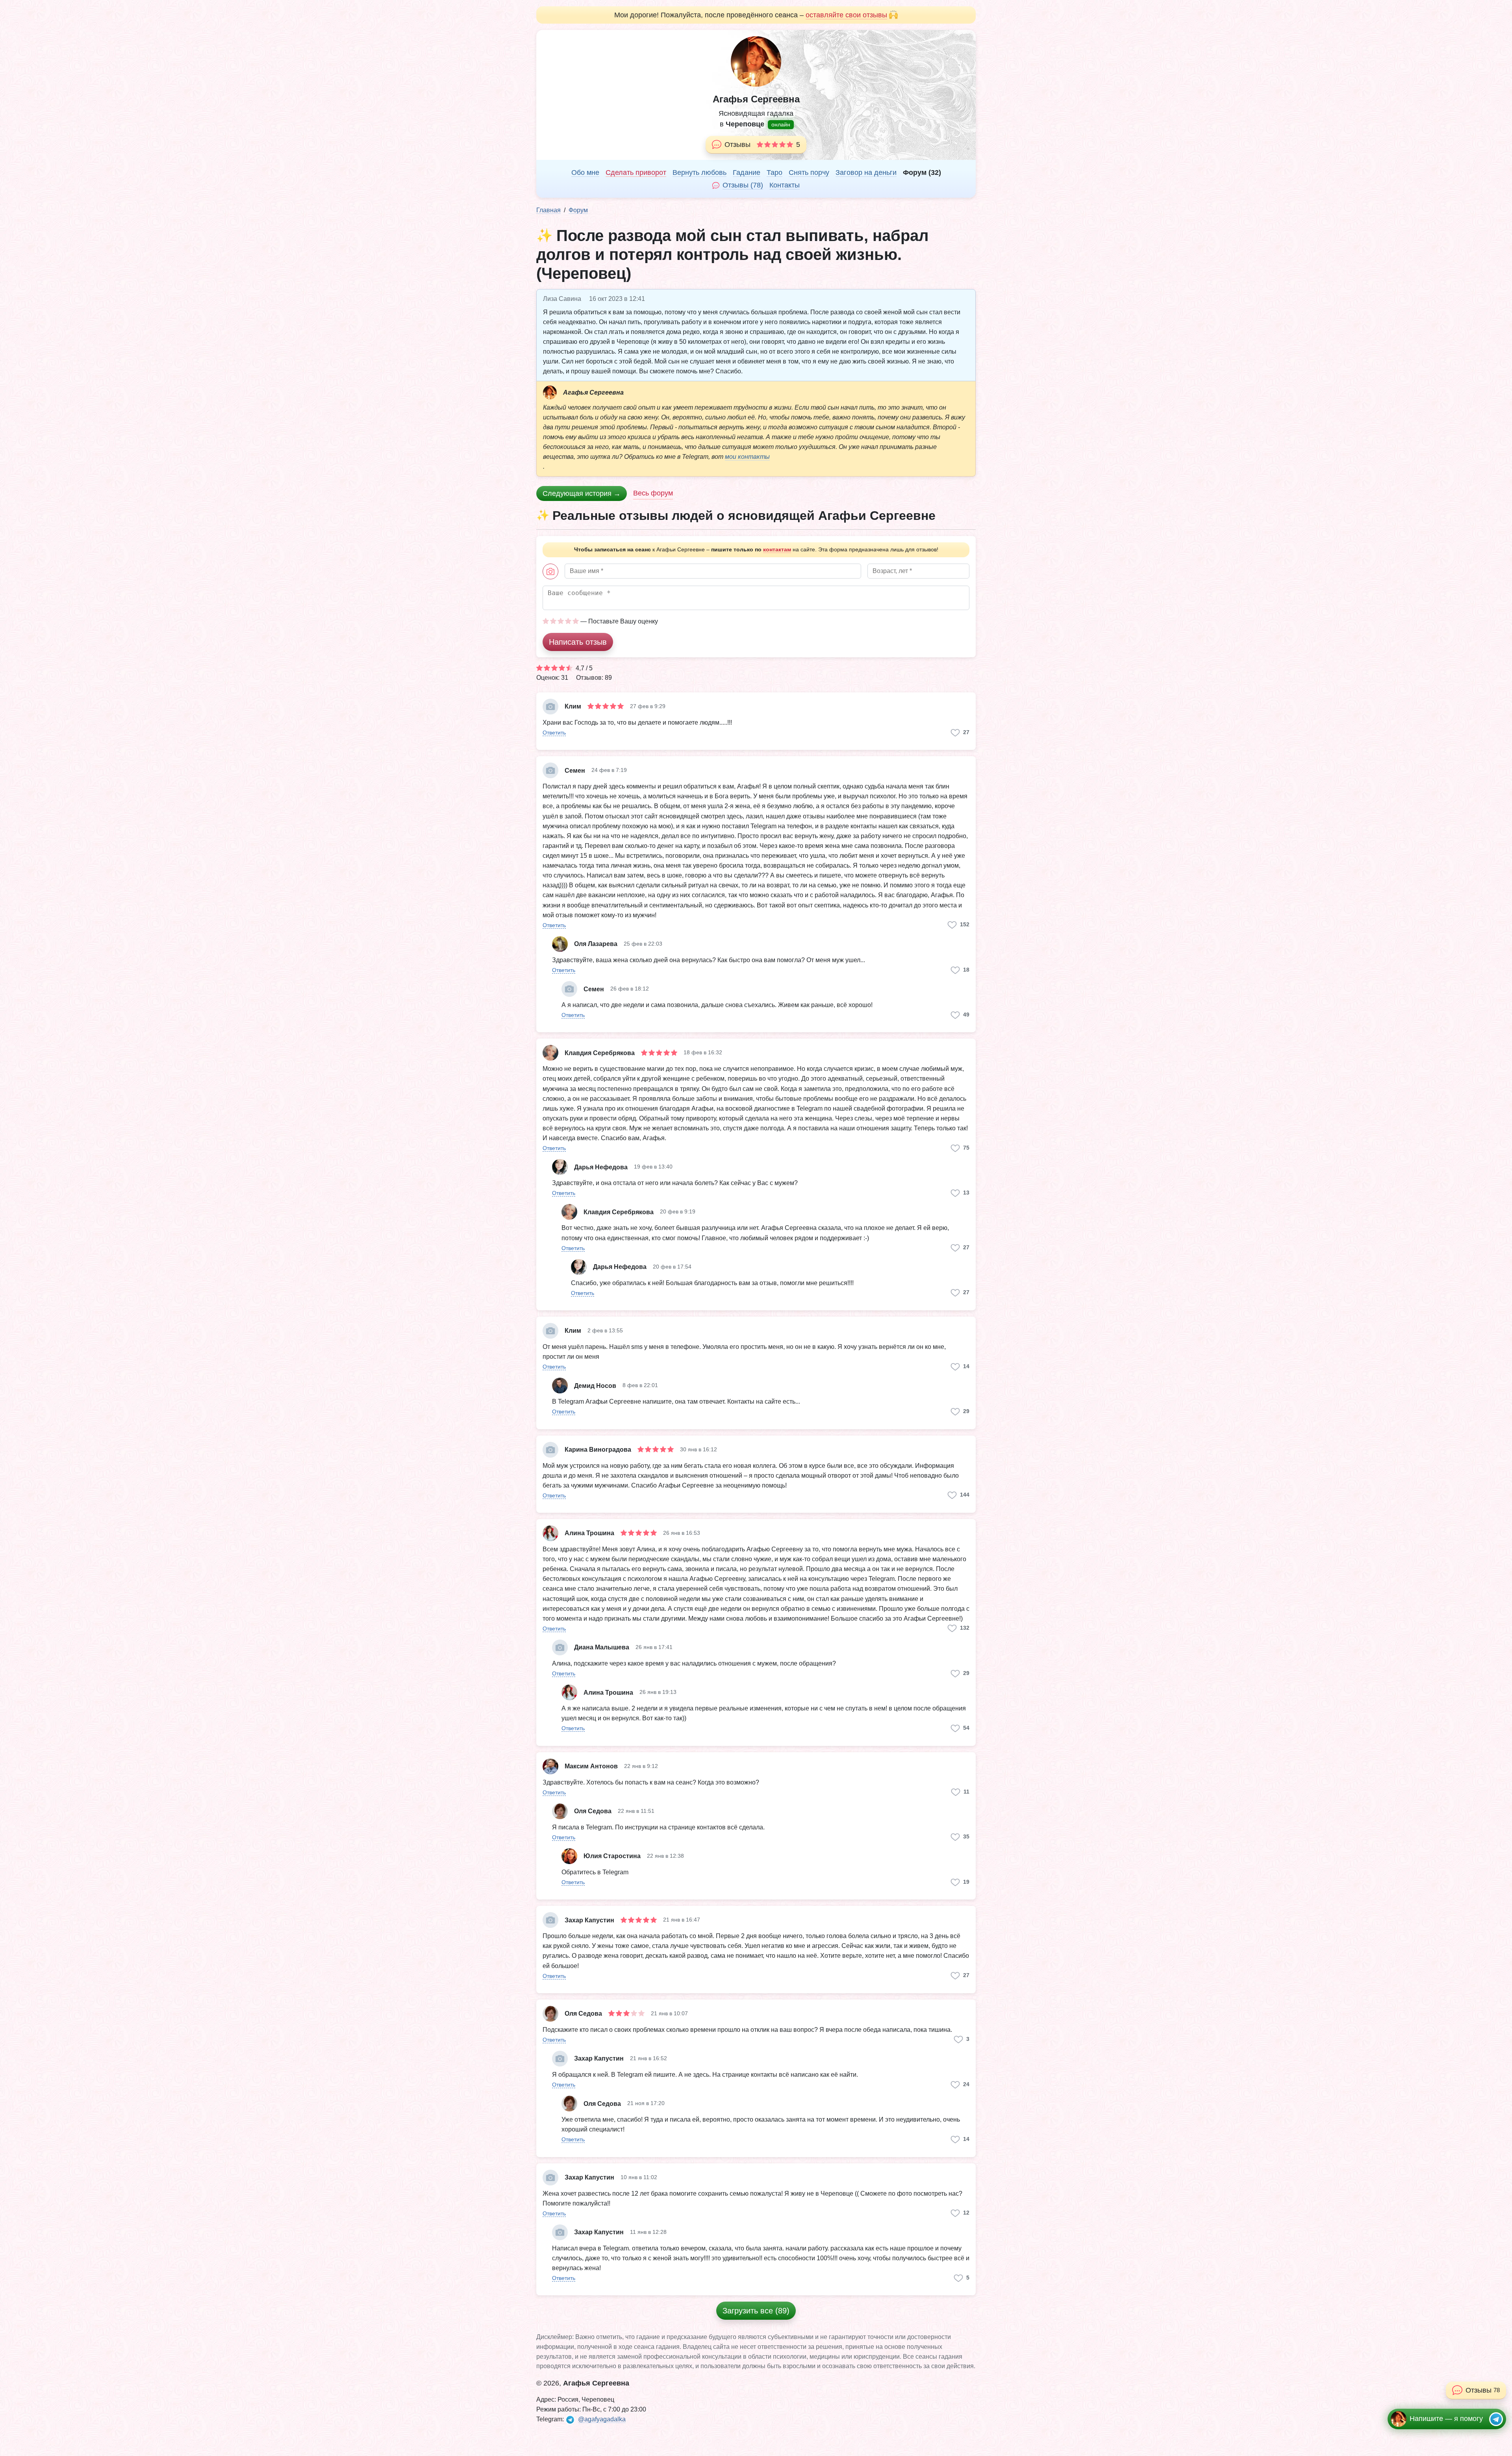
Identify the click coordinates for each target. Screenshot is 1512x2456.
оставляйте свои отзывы (846, 15)
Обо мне (585, 173)
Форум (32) (922, 173)
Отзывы (762, 145)
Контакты (785, 185)
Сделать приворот (636, 173)
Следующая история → (582, 493)
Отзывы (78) (743, 185)
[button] (554, 732)
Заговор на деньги (866, 173)
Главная (548, 210)
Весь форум (653, 493)
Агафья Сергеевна (756, 99)
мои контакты (747, 457)
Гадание (747, 173)
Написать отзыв (578, 642)
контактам (777, 549)
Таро (775, 173)
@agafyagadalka (602, 2419)
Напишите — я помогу (1446, 2419)
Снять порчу (809, 173)
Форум (578, 210)
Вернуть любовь (699, 173)
